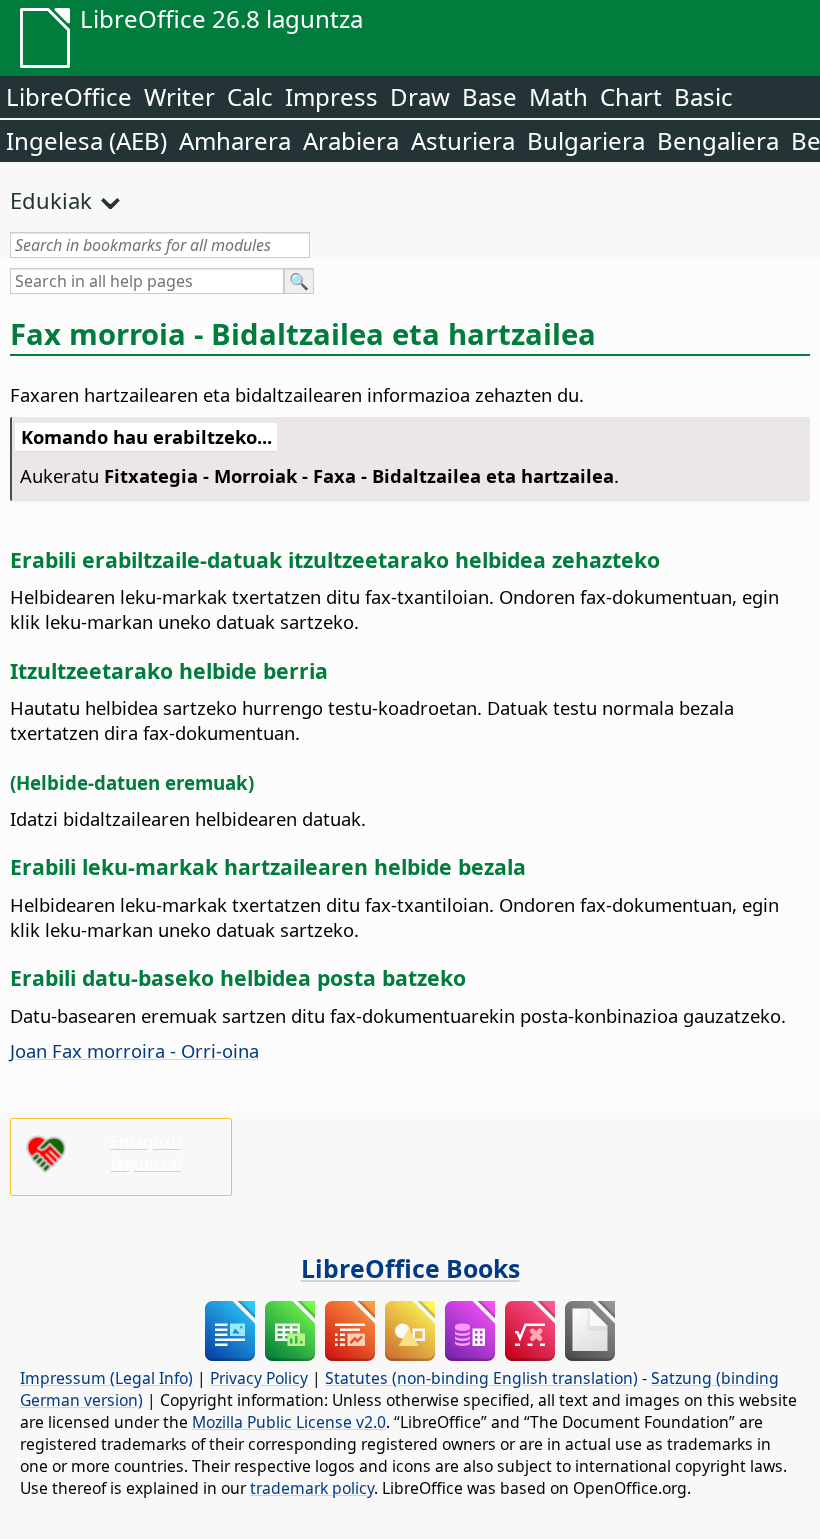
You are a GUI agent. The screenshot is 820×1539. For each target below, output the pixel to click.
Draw (420, 96)
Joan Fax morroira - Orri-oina (134, 1050)
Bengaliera (718, 140)
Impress (331, 96)
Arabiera (351, 140)
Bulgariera (586, 140)
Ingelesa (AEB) (86, 140)
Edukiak (51, 200)
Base (489, 96)
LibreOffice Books (410, 1268)
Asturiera (463, 140)
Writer (179, 96)
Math (558, 96)
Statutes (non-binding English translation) (481, 1378)
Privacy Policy (259, 1378)
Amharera (235, 140)
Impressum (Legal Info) (106, 1378)
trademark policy (312, 1488)
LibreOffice (69, 96)
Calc (250, 96)
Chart (631, 96)
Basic (703, 96)
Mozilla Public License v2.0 (289, 1422)
